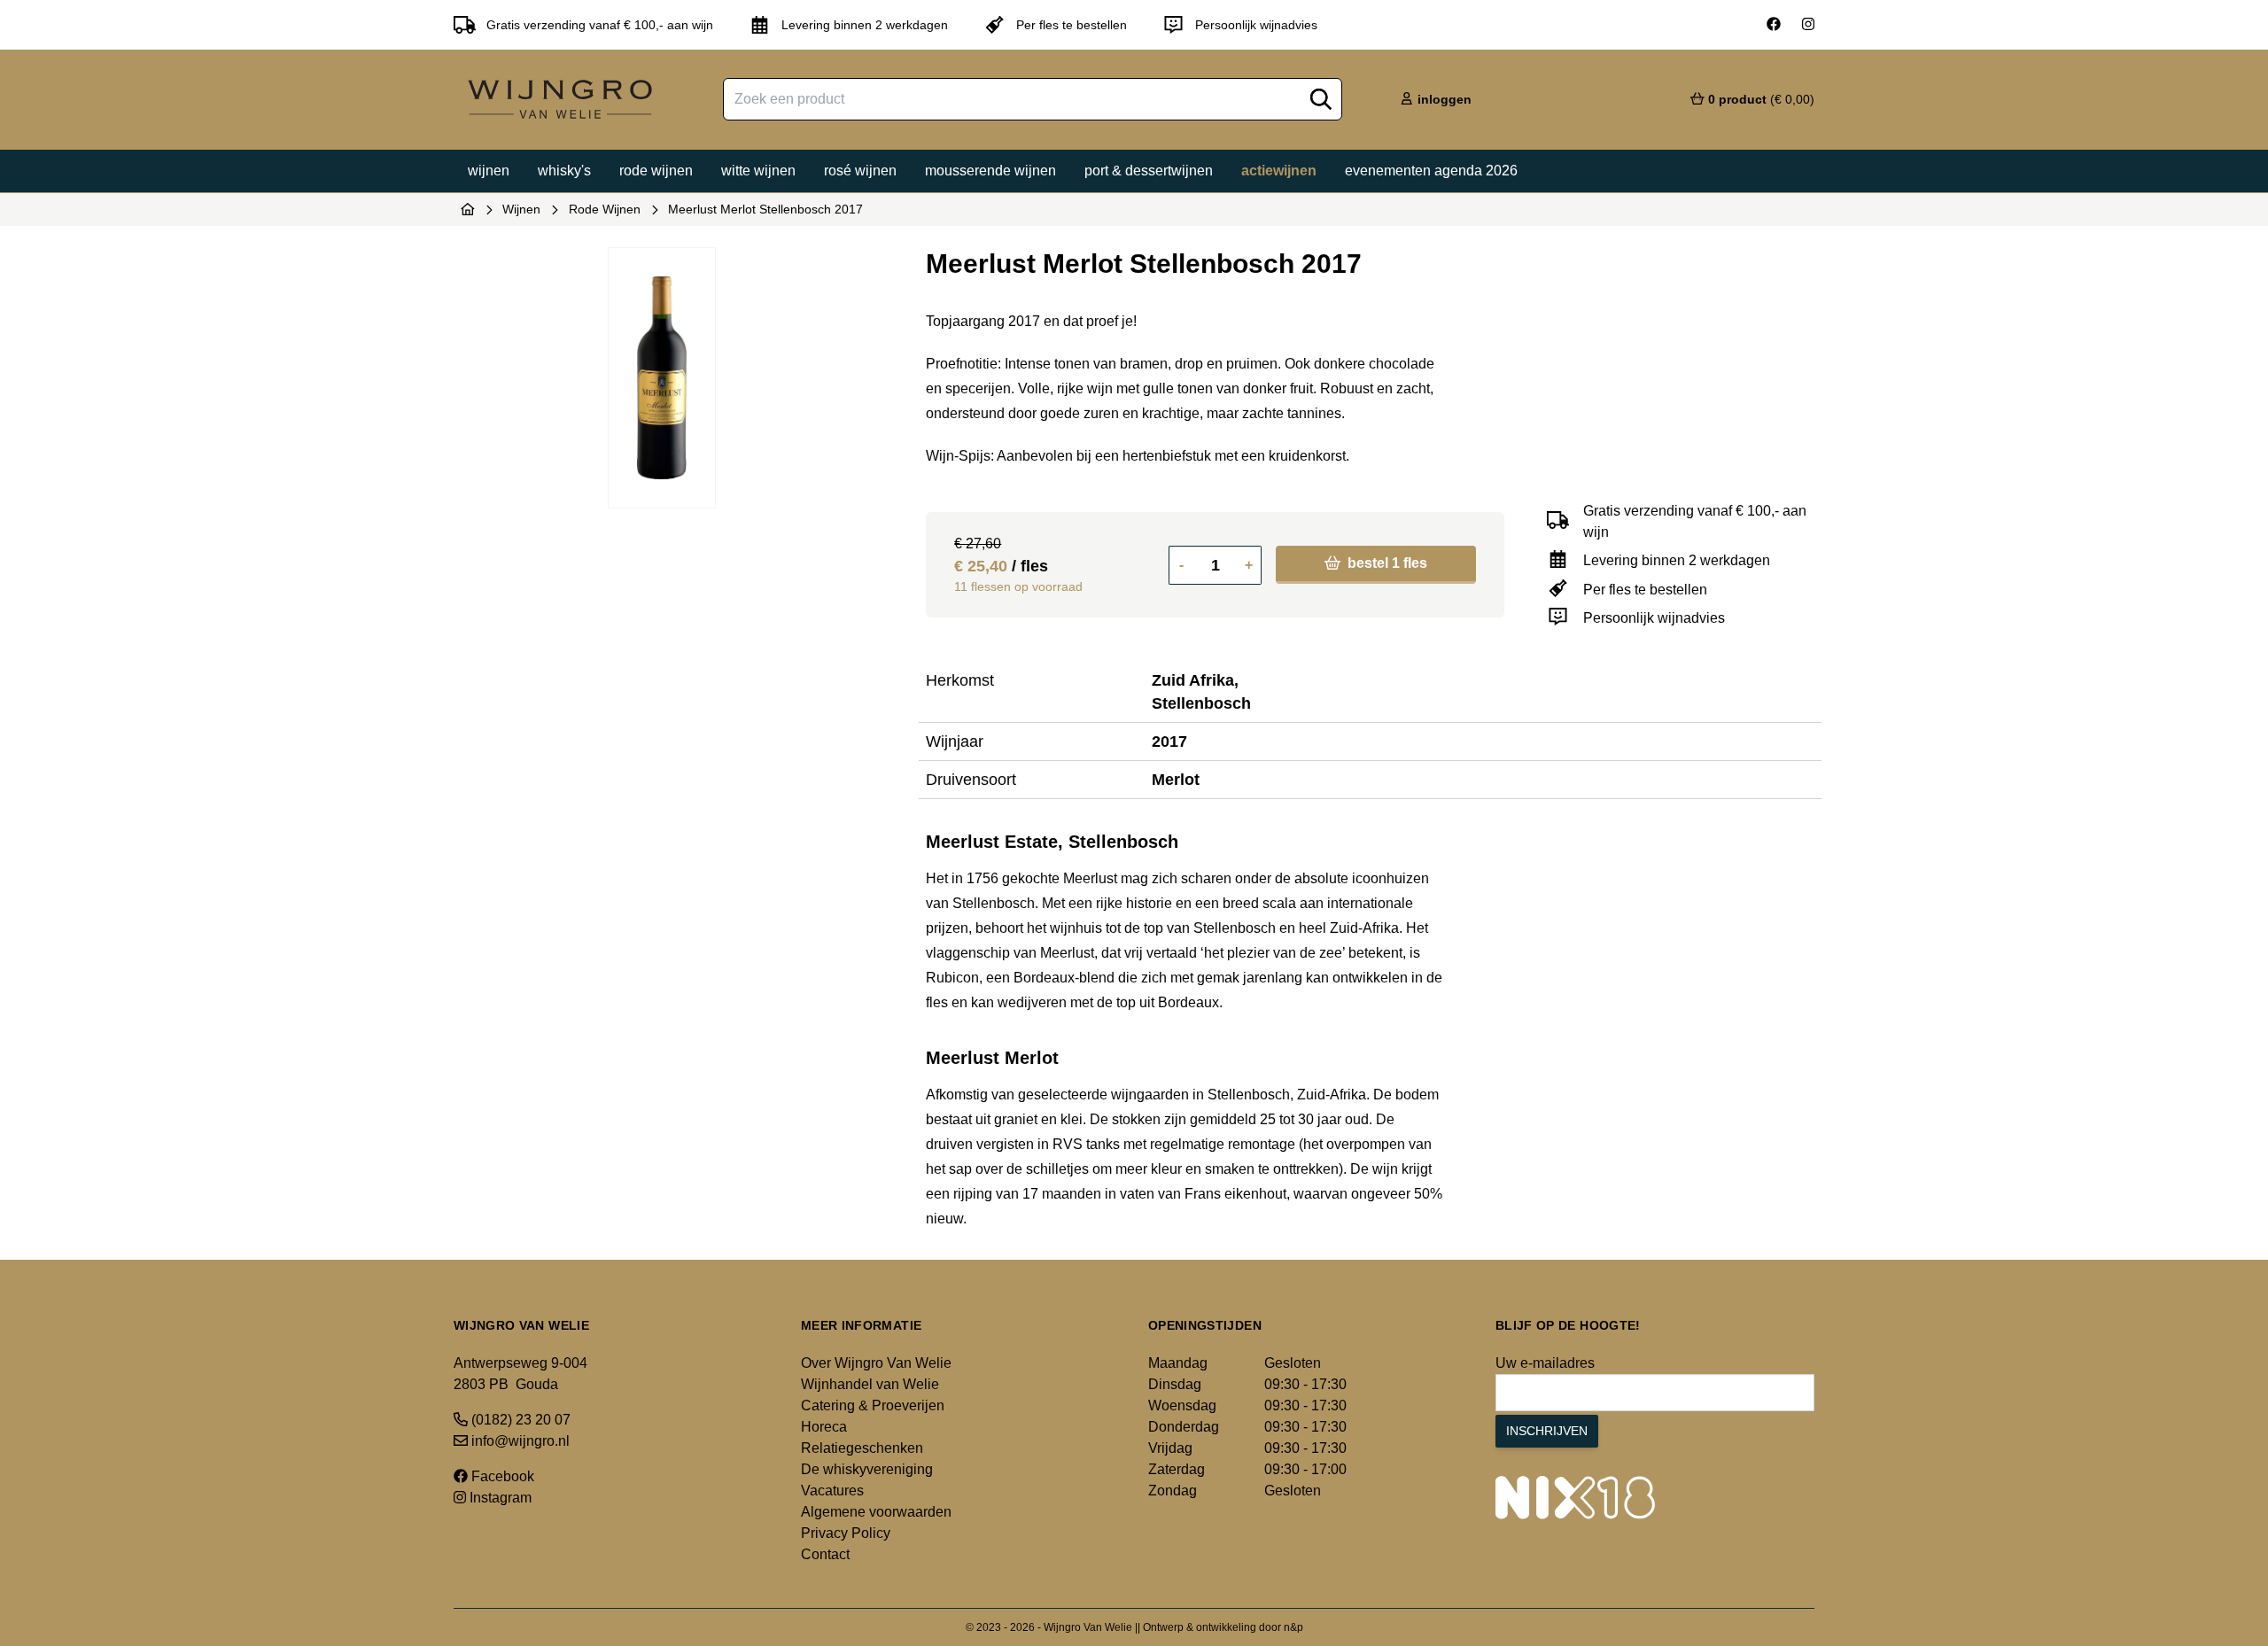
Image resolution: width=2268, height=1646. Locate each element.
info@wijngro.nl (519, 1441)
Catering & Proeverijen (873, 1405)
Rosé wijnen (860, 171)
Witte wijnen (758, 171)
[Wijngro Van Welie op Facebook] (1774, 25)
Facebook (501, 1476)
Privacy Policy (846, 1533)
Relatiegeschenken (862, 1448)
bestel (1386, 563)
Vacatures (832, 1491)
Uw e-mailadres (1545, 1363)
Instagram (499, 1498)
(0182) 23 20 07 (519, 1420)
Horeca (824, 1427)
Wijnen (489, 171)
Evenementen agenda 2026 (1431, 171)
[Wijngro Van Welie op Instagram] (1808, 25)
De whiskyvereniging (867, 1469)
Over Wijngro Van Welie (876, 1363)
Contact (825, 1554)
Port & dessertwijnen (1149, 171)
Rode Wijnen (605, 209)
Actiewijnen (1279, 171)
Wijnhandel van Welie (870, 1384)
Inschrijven (1547, 1431)
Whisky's (564, 171)
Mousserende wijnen (990, 171)
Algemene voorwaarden (876, 1512)
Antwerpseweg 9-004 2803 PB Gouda (520, 1374)
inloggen (1443, 99)
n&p (1293, 1627)
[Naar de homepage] (468, 209)
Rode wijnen (656, 171)
